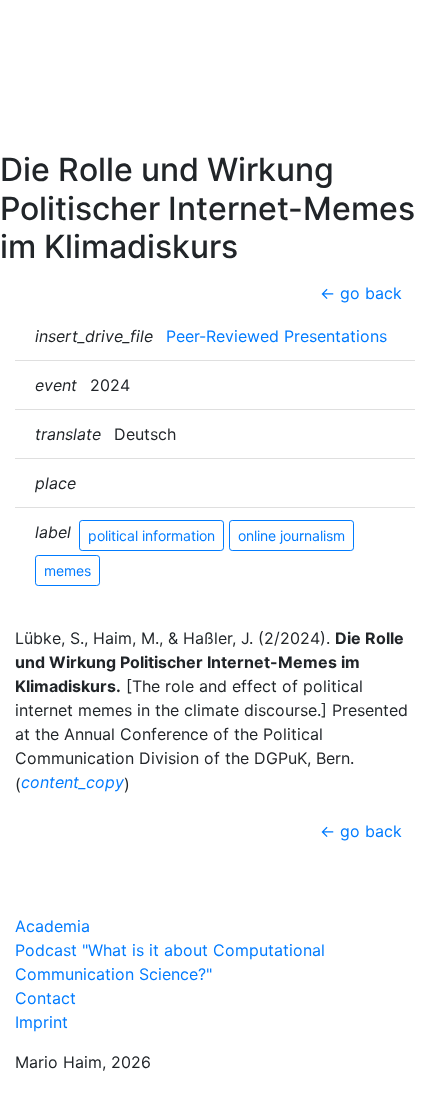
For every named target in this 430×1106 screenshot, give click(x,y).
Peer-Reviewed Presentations (276, 336)
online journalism (291, 535)
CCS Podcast (74, 99)
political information (151, 535)
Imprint (41, 1022)
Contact (54, 131)
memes (67, 570)
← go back (361, 293)
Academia (52, 926)
